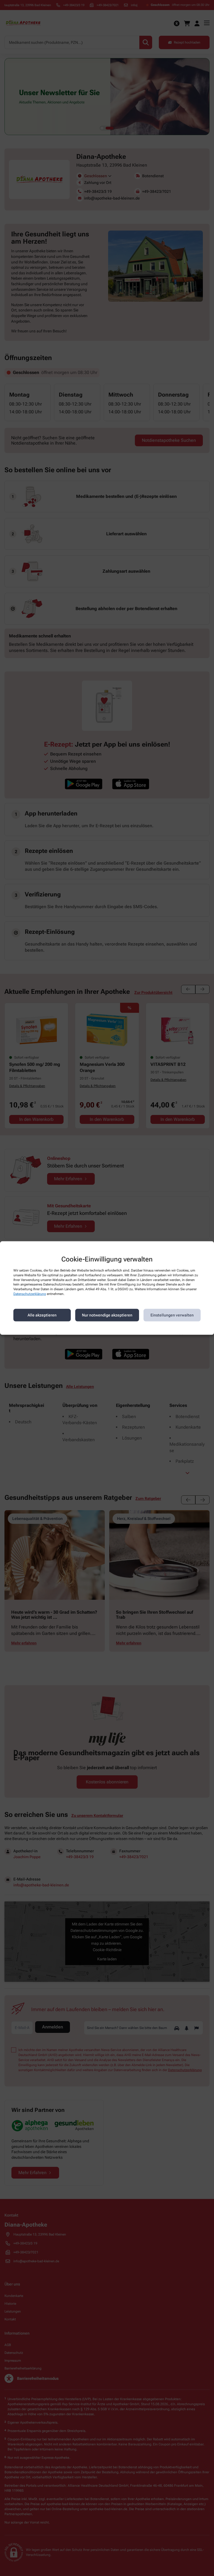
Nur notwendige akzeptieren (107, 1315)
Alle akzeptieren (42, 1315)
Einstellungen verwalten (172, 1315)
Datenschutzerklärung (30, 1294)
